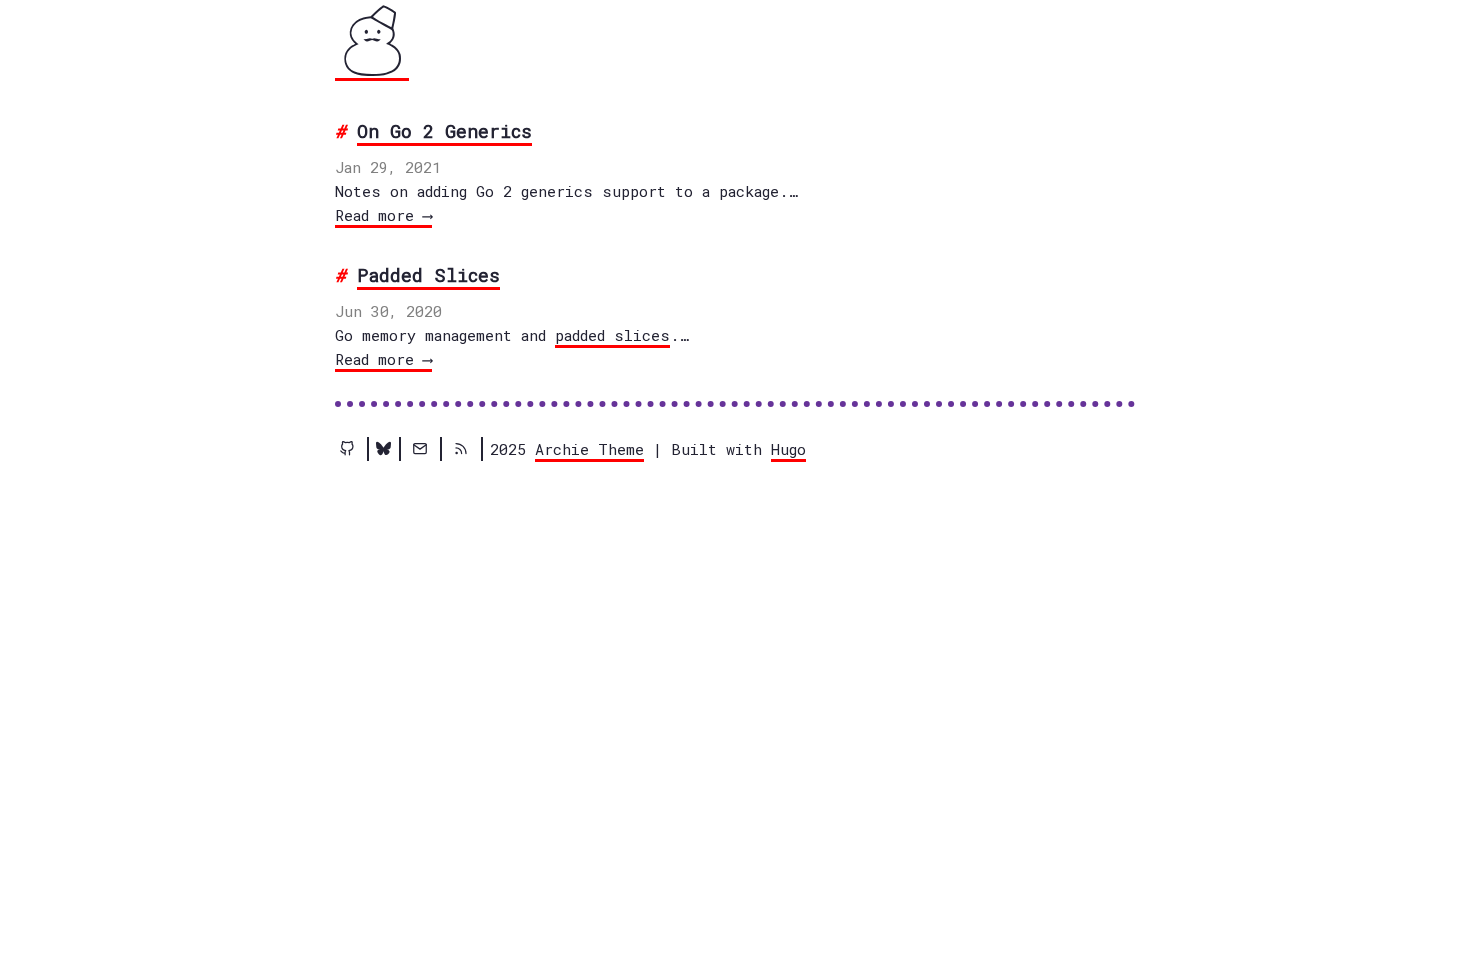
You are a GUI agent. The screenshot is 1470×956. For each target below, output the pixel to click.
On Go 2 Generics (444, 131)
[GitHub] (347, 449)
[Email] (420, 449)
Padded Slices (428, 275)
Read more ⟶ (383, 215)
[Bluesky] (383, 449)
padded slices (612, 335)
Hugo (788, 449)
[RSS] (461, 449)
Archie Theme (589, 449)
